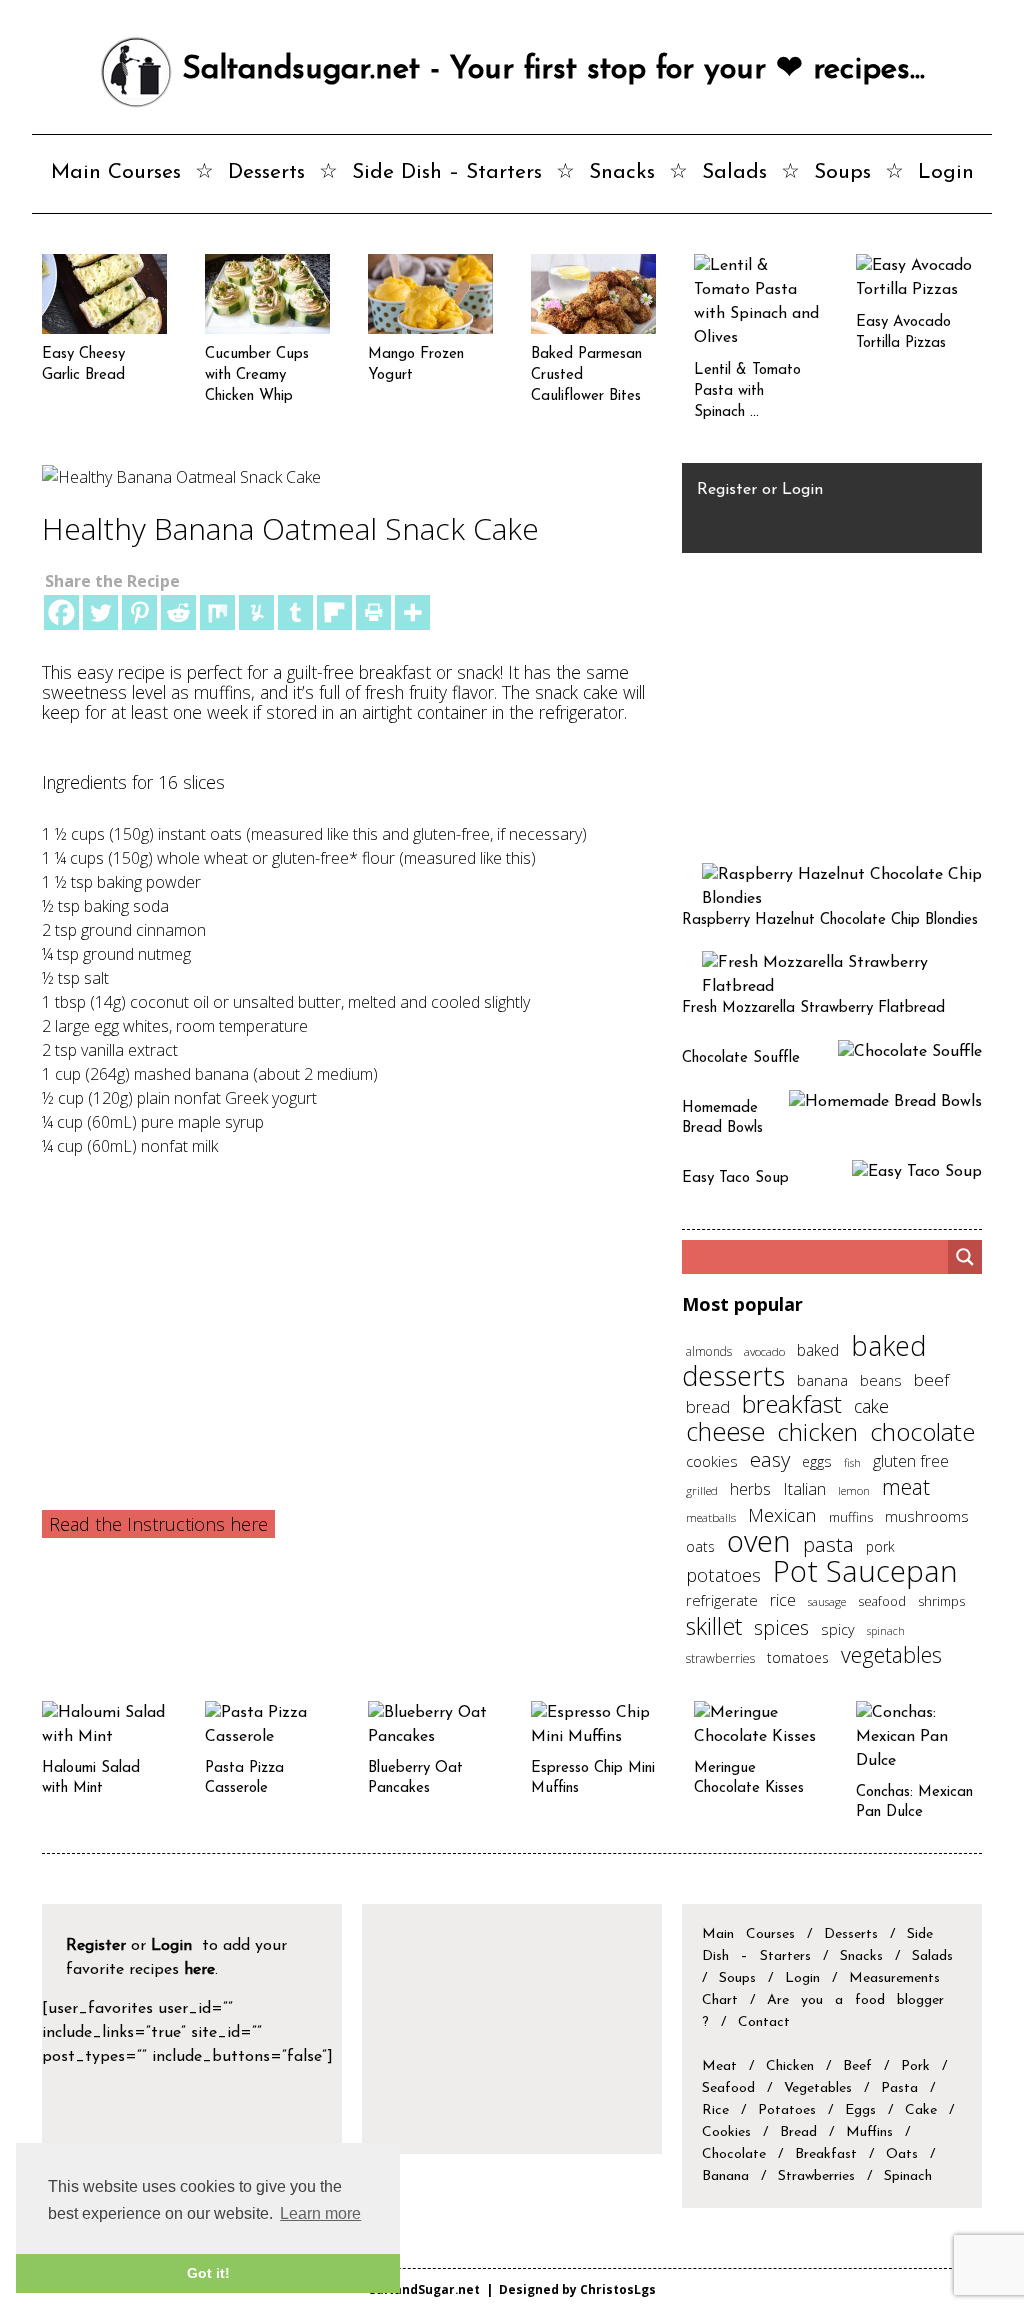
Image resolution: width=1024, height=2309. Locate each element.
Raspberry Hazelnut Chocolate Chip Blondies (830, 920)
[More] (412, 612)
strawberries (720, 1658)
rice (783, 1600)
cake (871, 1406)
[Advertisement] (349, 1308)
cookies (712, 1461)
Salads (734, 172)
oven (759, 1541)
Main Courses (116, 172)
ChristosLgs (618, 2289)
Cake (921, 2110)
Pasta (899, 2088)
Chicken (790, 2066)
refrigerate (722, 1600)
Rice (715, 2110)
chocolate (922, 1431)
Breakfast (826, 2154)
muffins (851, 1517)
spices (781, 1627)
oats (700, 1546)
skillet (714, 1626)
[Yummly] (256, 612)
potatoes (723, 1574)
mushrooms (927, 1516)
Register (727, 490)
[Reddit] (178, 612)
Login (946, 172)
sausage (827, 1601)
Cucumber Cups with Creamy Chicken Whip (257, 375)
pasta (828, 1544)
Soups (842, 172)
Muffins (869, 2132)
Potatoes (787, 2110)
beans (881, 1380)
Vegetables (818, 2088)
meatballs (711, 1517)
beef (931, 1379)
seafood (882, 1601)
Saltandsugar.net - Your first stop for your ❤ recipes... (548, 70)
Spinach (908, 2176)
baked (818, 1350)
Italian (804, 1489)
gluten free (911, 1461)
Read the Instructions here (158, 1524)
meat (906, 1486)
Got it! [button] (208, 2273)
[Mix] (217, 612)
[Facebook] (61, 612)
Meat (719, 2066)
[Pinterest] (139, 612)
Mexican (782, 1514)
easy (770, 1459)
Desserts (266, 172)
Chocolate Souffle (741, 1058)
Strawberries (816, 2176)
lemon (854, 1490)
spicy (838, 1629)
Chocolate (734, 2154)
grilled (702, 1490)
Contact (764, 2022)
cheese (725, 1431)
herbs (750, 1489)
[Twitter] (100, 612)
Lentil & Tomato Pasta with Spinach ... (747, 391)
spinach (886, 1631)
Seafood (728, 2088)
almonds (709, 1351)
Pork (915, 2066)
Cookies (726, 2132)
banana (822, 1380)
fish (852, 1462)
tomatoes (798, 1657)
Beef (857, 2066)
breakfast (792, 1403)
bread (708, 1406)
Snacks (622, 172)
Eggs (860, 2110)
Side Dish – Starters (447, 172)
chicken (817, 1431)
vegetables (891, 1654)
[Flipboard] (334, 612)
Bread (798, 2132)
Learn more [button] (320, 2213)
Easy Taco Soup (735, 1178)
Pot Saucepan (865, 1570)
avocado (764, 1351)
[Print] (373, 612)
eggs (817, 1461)
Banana (725, 2176)
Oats (902, 2154)
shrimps (941, 1601)
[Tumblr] (295, 612)
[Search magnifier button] (965, 1257)
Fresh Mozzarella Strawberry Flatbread (813, 1008)
